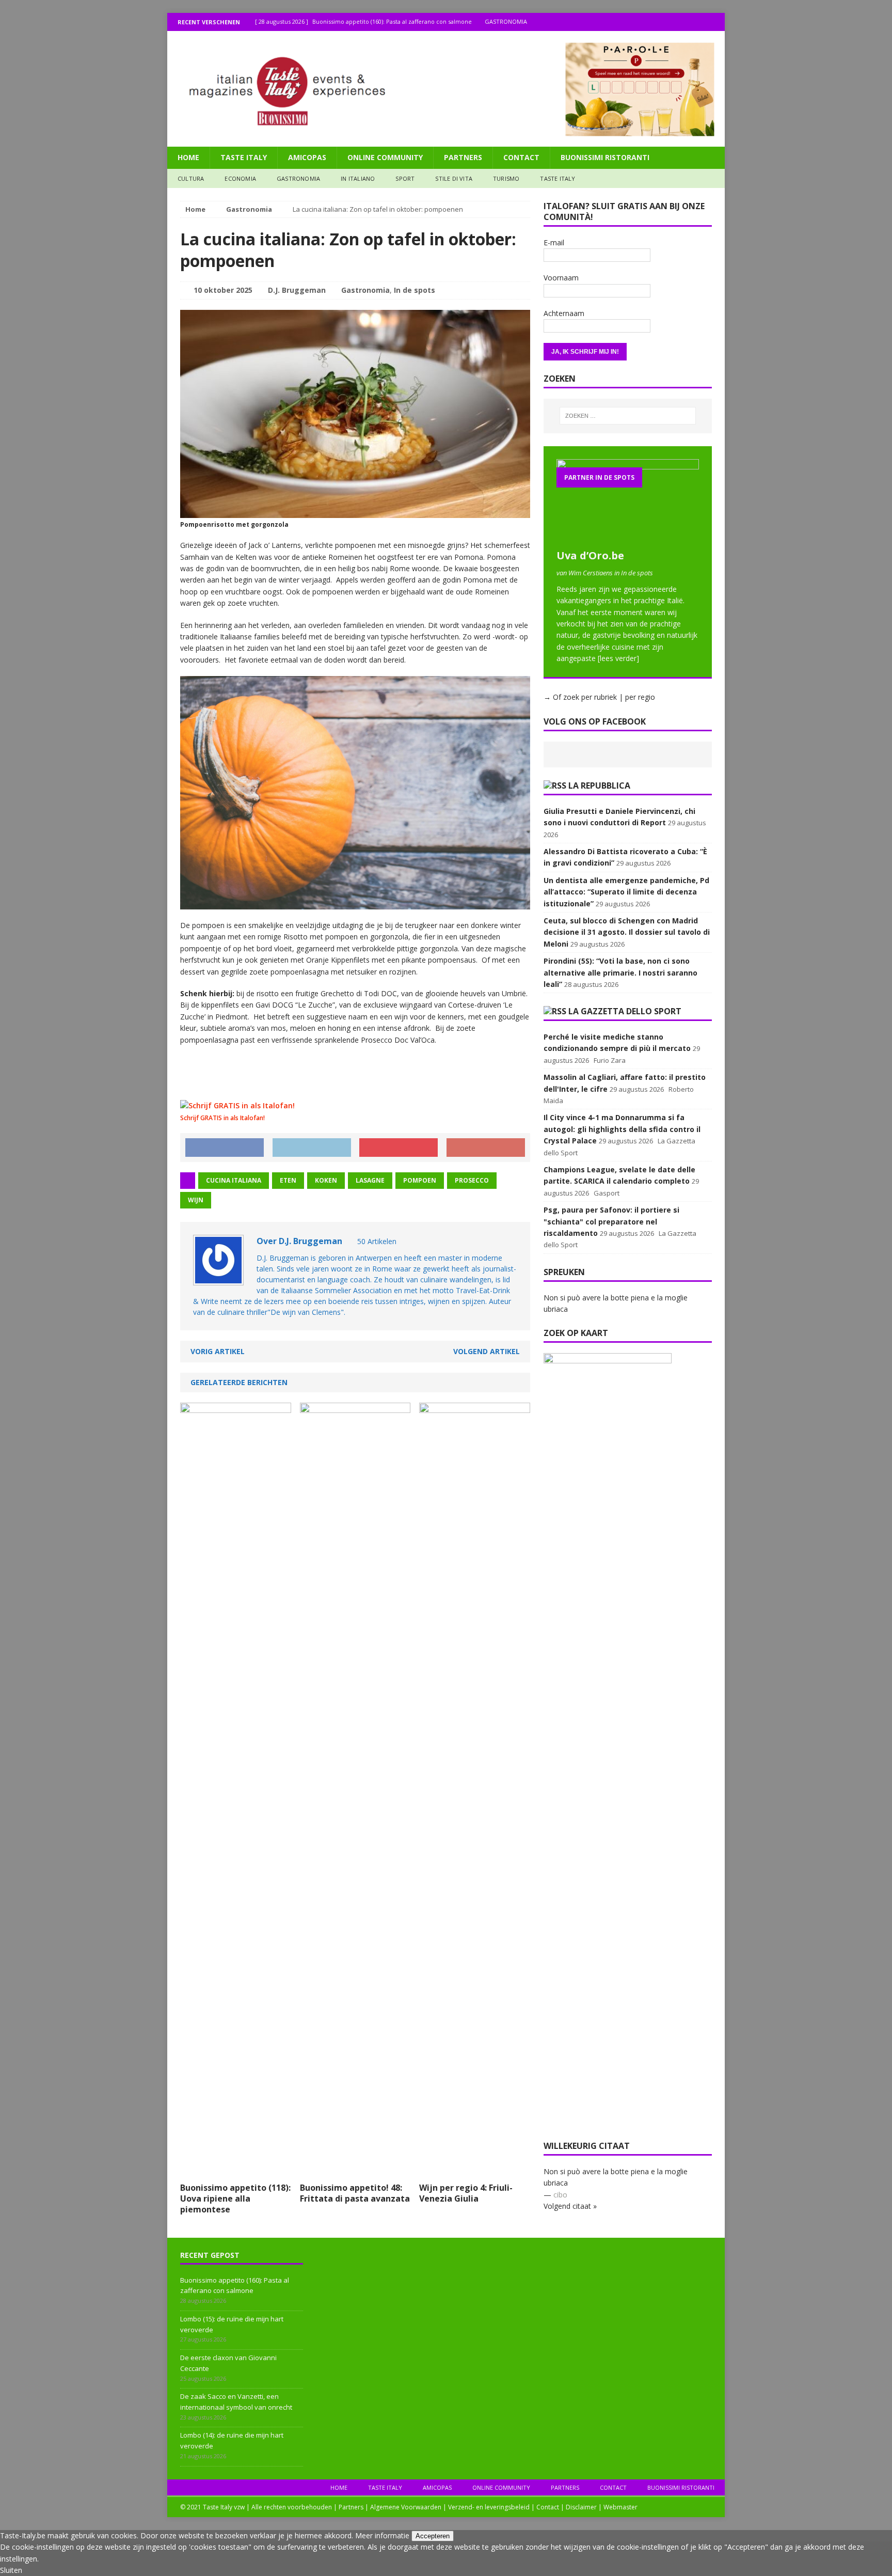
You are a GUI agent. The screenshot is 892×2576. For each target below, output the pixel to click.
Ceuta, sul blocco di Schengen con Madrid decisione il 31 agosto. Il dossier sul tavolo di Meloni (627, 932)
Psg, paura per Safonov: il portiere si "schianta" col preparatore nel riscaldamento (611, 1221)
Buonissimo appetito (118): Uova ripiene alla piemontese (235, 2198)
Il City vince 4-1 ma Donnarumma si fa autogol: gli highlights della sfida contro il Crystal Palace (622, 1129)
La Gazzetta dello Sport (625, 1011)
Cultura (191, 178)
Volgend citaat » (570, 2206)
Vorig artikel (218, 1351)
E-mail (554, 242)
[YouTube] (716, 22)
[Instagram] (696, 22)
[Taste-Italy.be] (446, 89)
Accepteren (433, 2536)
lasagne (370, 1180)
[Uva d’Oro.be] (628, 538)
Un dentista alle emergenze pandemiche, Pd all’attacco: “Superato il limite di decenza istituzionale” (626, 892)
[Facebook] (675, 22)
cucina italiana (234, 1180)
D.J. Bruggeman (297, 290)
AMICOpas (307, 157)
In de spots (415, 290)
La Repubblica (599, 786)
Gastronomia (298, 178)
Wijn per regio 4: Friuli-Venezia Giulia (466, 2193)
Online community (385, 157)
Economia (240, 178)
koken (326, 1180)
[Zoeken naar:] (628, 416)
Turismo (506, 178)
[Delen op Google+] (486, 1148)
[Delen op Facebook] (225, 1148)
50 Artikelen (377, 1241)
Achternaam (564, 313)
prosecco (472, 1180)
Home (188, 157)
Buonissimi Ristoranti (605, 157)
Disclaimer (581, 2507)
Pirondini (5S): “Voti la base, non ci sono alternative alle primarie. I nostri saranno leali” (620, 972)
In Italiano (358, 178)
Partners (463, 157)
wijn (196, 1200)
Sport (405, 178)
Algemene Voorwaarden (406, 2507)
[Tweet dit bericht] (312, 1148)
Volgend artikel (487, 1351)
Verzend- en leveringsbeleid (489, 2507)
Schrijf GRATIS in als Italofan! (222, 1118)
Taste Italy (244, 157)
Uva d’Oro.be (590, 555)
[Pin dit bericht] (399, 1148)
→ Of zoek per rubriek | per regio (599, 697)
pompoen (420, 1180)
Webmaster (620, 2507)
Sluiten (11, 2570)
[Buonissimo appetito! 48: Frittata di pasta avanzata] (355, 2171)
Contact (521, 157)
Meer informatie (382, 2535)
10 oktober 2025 (223, 290)
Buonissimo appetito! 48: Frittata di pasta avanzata (355, 2193)
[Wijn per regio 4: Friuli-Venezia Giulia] (475, 2171)
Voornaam (561, 278)
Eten (288, 1180)
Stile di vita (454, 178)
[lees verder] (618, 658)
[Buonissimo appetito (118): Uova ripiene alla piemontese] (236, 2171)
